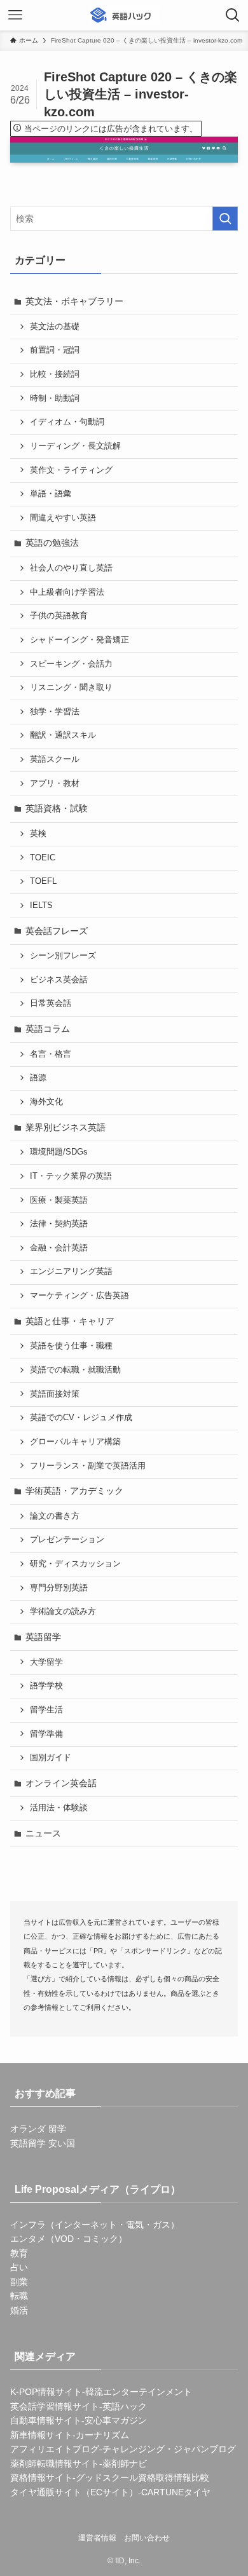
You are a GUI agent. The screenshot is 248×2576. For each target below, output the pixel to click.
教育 (19, 2253)
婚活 (19, 2310)
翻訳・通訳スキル (63, 735)
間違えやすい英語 (63, 518)
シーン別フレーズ (63, 956)
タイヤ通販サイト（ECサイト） (74, 2492)
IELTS (41, 905)
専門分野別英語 (59, 1588)
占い (19, 2267)
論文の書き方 (55, 1516)
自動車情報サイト (46, 2420)
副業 (19, 2282)
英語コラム (48, 1029)
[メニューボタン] (15, 15)
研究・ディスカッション (75, 1564)
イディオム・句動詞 (67, 422)
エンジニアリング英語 (71, 1271)
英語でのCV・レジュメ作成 (81, 1418)
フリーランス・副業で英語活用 (88, 1466)
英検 (38, 834)
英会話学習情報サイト (55, 2406)
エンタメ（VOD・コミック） (69, 2239)
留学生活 (46, 1710)
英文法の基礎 (55, 327)
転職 (19, 2296)
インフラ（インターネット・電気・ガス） (95, 2225)
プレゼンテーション (67, 1540)
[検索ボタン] (233, 15)
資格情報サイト (41, 2478)
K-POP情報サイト (46, 2392)
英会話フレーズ (57, 931)
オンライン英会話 (61, 1783)
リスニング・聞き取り (71, 688)
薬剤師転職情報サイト (55, 2464)
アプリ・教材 (55, 783)
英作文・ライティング (71, 470)
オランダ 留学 (38, 2129)
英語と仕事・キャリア (70, 1321)
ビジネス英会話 (59, 980)
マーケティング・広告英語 (79, 1296)
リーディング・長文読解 (75, 446)
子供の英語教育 (59, 616)
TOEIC (43, 858)
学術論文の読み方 (63, 1611)
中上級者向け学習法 (67, 592)
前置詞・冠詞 (55, 350)
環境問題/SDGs (59, 1152)
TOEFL (43, 881)
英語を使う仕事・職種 (71, 1346)
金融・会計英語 (59, 1248)
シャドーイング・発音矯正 (79, 640)
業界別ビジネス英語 (65, 1127)
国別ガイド (51, 1758)
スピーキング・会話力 (71, 664)
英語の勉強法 (52, 543)
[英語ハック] (124, 15)
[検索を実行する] (225, 219)
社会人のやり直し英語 (71, 568)
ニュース (43, 1833)
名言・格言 (51, 1054)
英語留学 (43, 1637)
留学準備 (46, 1734)
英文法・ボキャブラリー (74, 301)
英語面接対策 (55, 1394)
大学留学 (46, 1662)
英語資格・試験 (57, 808)
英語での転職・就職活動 (75, 1370)
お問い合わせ (147, 2538)
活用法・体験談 (59, 1808)
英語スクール (55, 759)
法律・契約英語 (59, 1224)
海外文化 (46, 1102)
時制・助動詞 (55, 398)
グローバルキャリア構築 (75, 1442)
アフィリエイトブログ (55, 2449)
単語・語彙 (51, 494)
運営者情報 (97, 2538)
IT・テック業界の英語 (71, 1176)
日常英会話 (51, 1003)
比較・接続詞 (55, 374)
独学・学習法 (55, 712)
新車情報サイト (41, 2435)
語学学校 (46, 1686)
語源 (38, 1078)
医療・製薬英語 (59, 1200)
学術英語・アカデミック (74, 1491)
